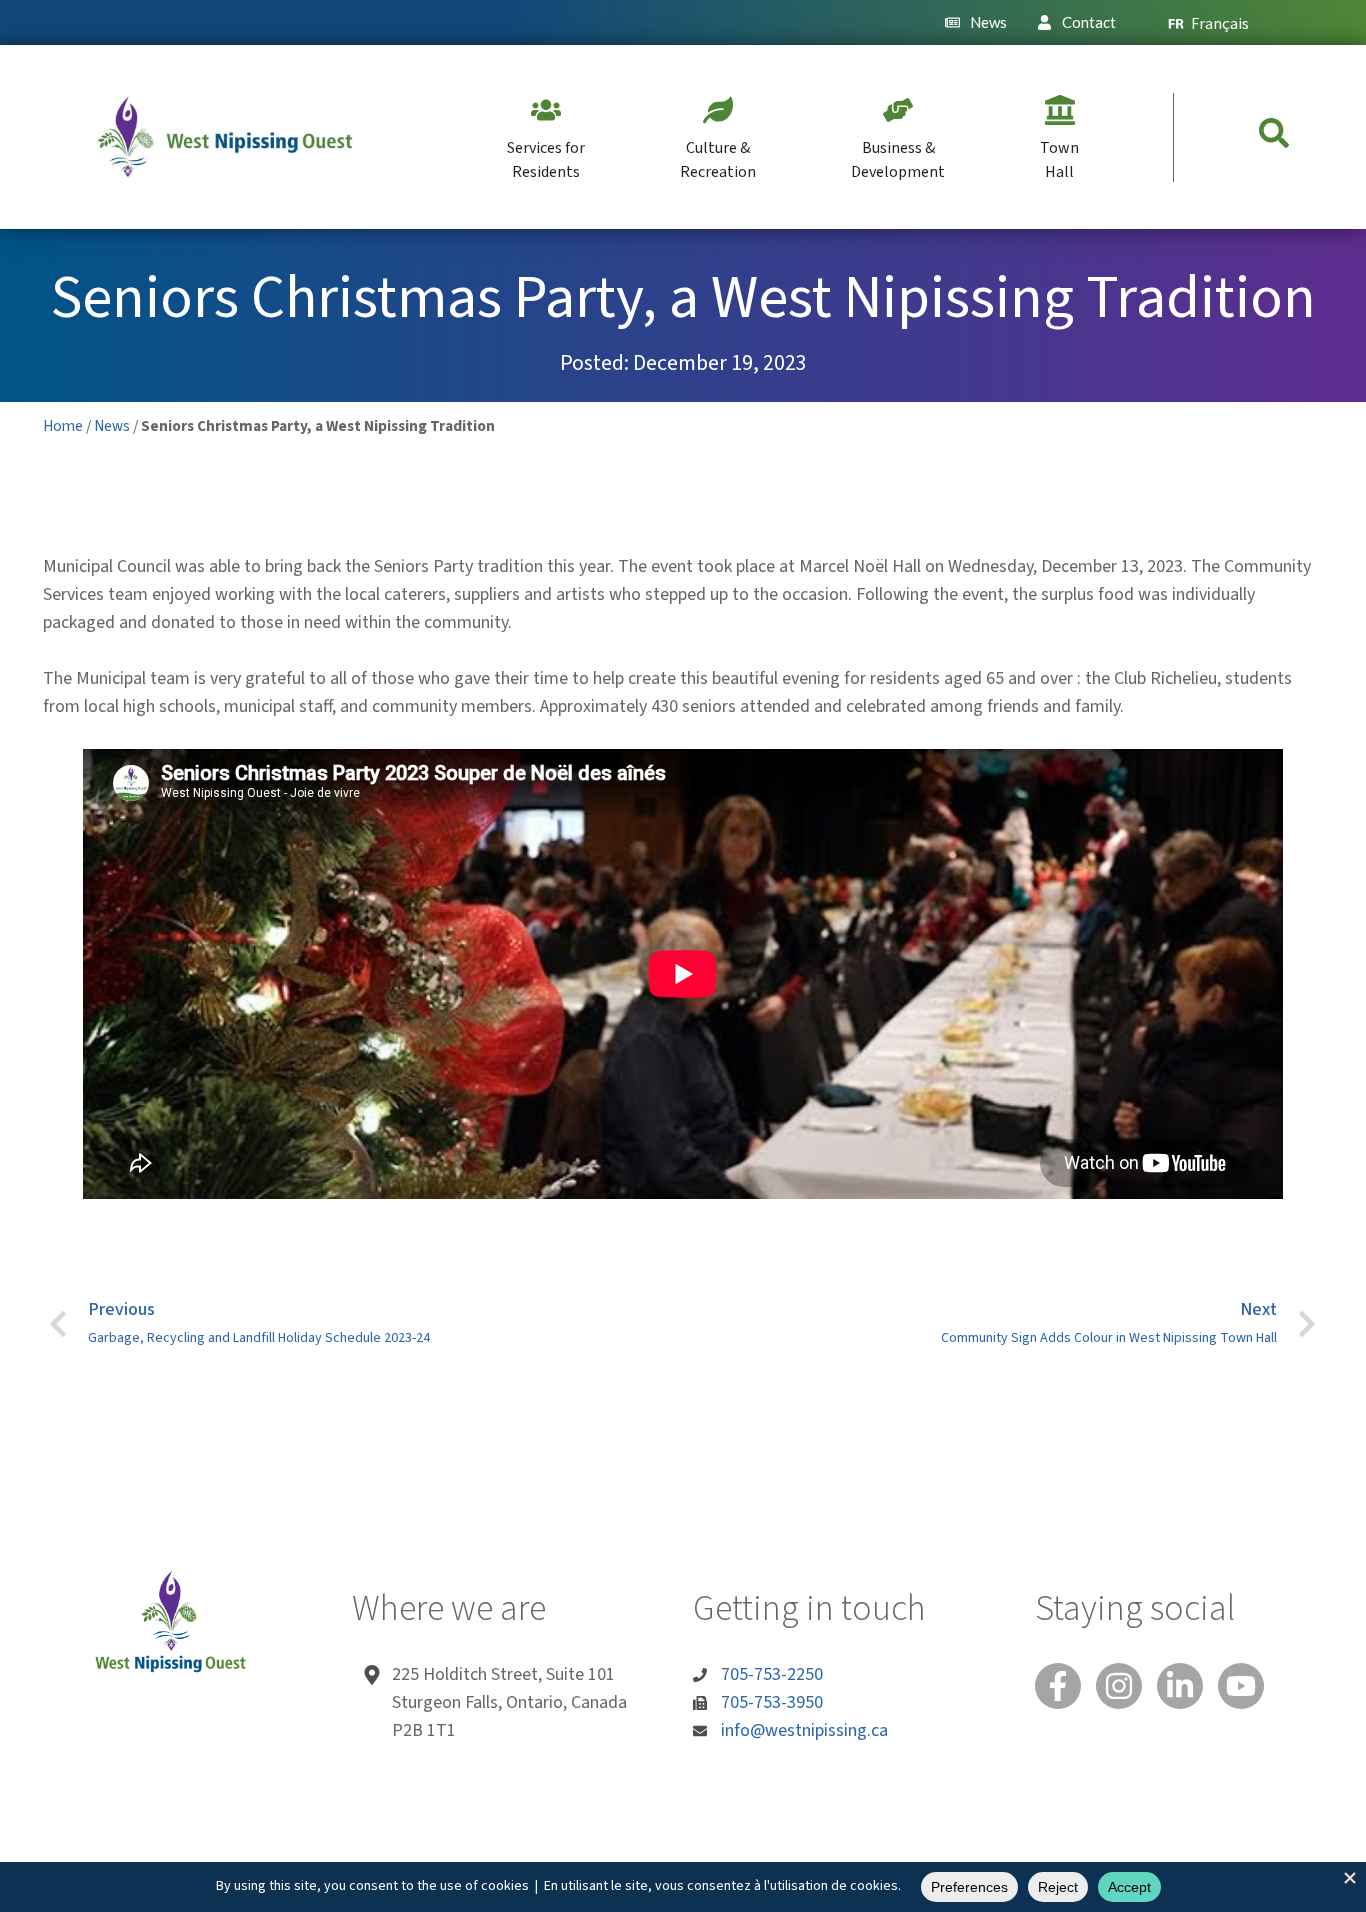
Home (63, 426)
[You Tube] (1241, 1686)
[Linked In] (1180, 1686)
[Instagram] (1119, 1686)
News (112, 426)
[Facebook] (1058, 1686)
